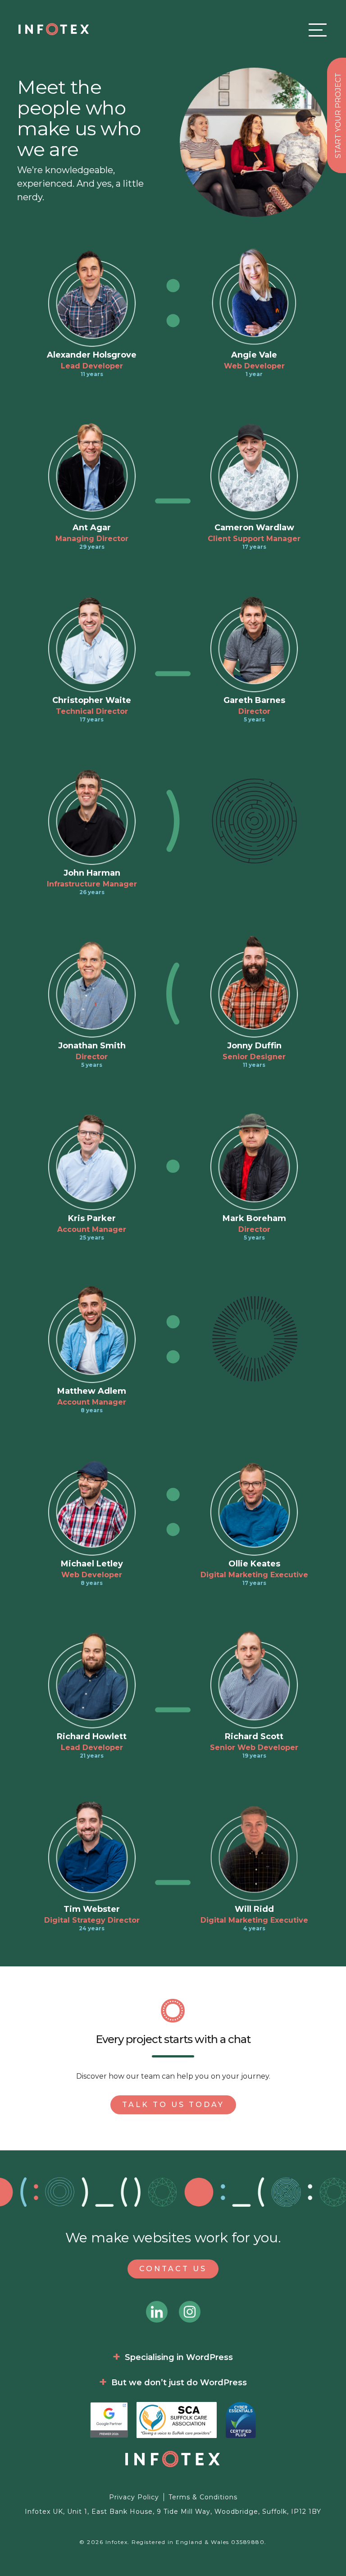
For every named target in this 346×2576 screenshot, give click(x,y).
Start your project (338, 115)
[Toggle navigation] (315, 30)
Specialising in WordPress (179, 2357)
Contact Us (173, 2269)
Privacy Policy (134, 2497)
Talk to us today (173, 2105)
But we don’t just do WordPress (179, 2383)
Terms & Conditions (203, 2497)
